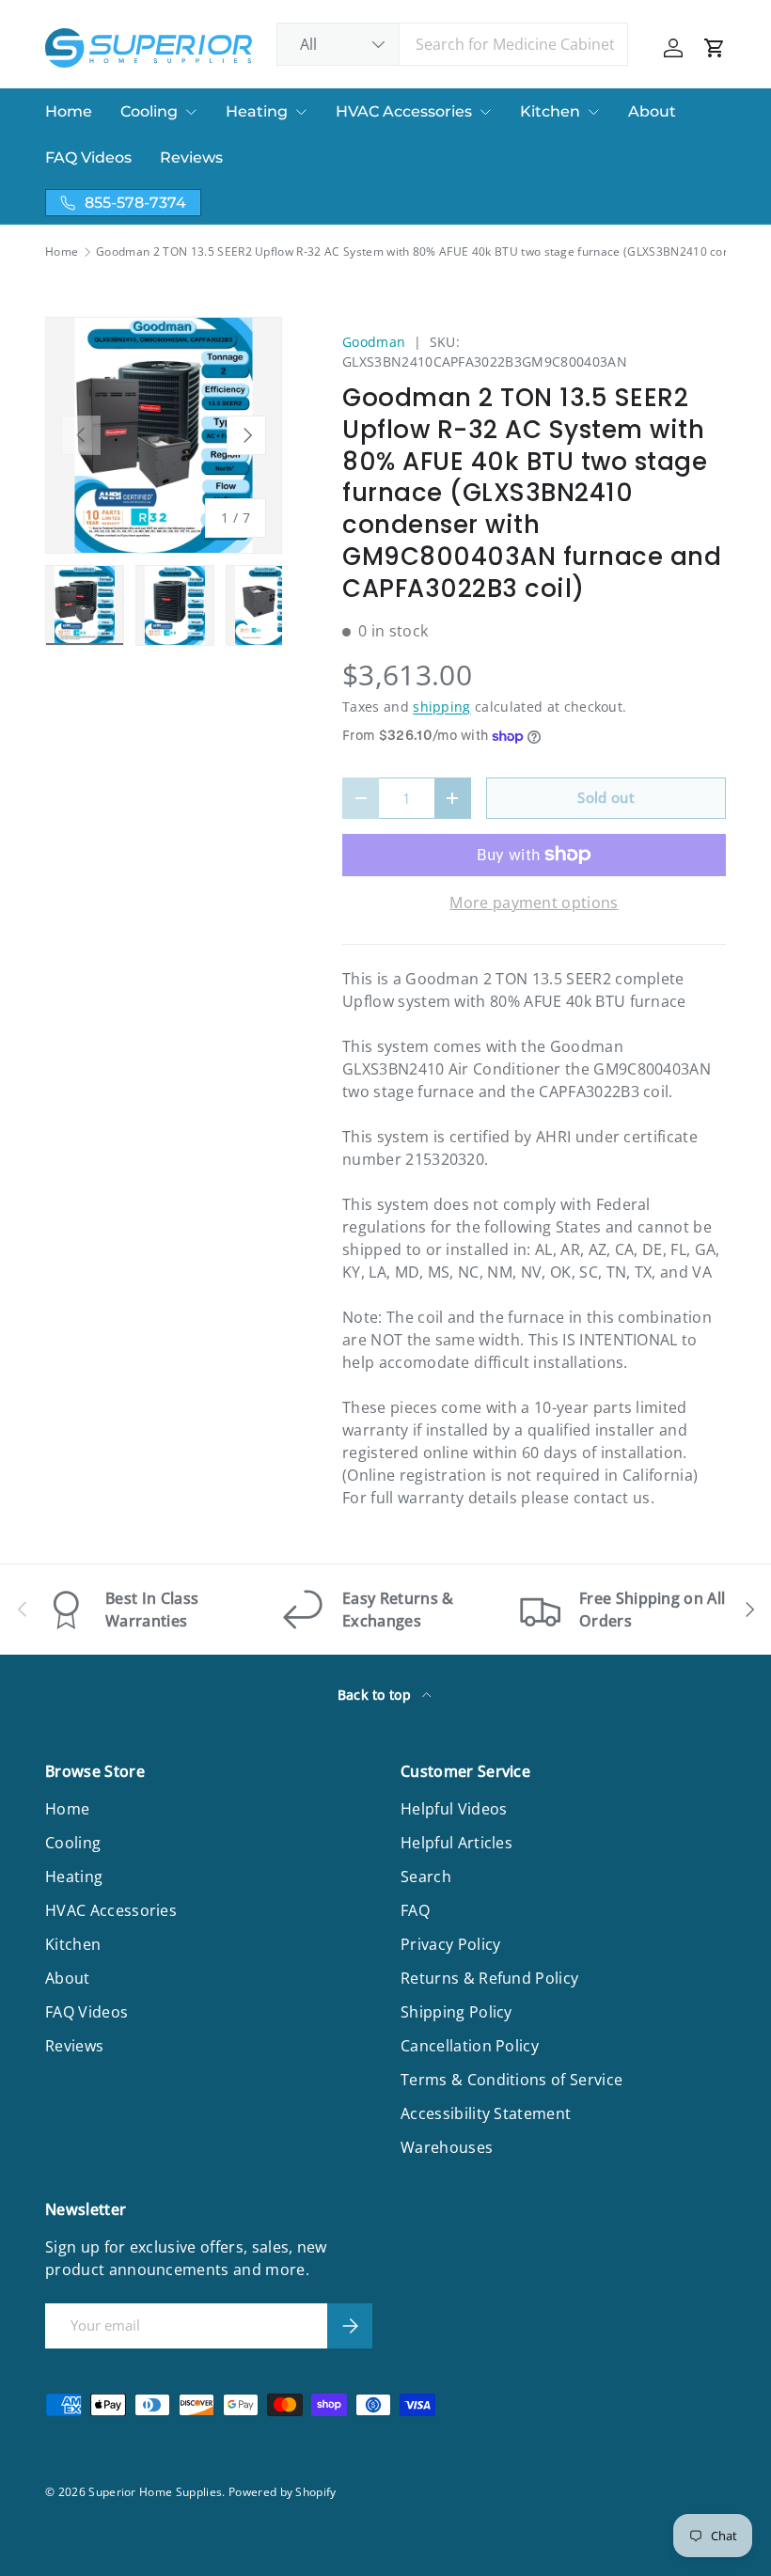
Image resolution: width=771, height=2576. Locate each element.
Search (426, 1877)
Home (69, 111)
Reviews (191, 157)
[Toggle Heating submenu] (301, 112)
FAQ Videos (88, 157)
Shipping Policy (456, 2012)
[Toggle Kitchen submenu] (593, 112)
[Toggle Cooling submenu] (191, 112)
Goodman (374, 342)
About (652, 111)
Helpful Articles (456, 1843)
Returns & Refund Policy (489, 1978)
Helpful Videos (454, 1809)
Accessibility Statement (486, 2113)
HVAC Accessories (404, 111)
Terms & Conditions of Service (511, 2080)
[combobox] (453, 44)
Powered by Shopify (283, 2492)
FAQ (415, 1910)
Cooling (149, 111)
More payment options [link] (534, 903)
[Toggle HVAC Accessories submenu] (485, 112)
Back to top (377, 1695)
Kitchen (550, 111)
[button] (715, 48)
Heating (257, 111)
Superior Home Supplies (155, 2492)
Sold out (606, 797)
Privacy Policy (450, 1944)
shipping (442, 707)
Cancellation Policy (470, 2046)
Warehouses (447, 2147)
